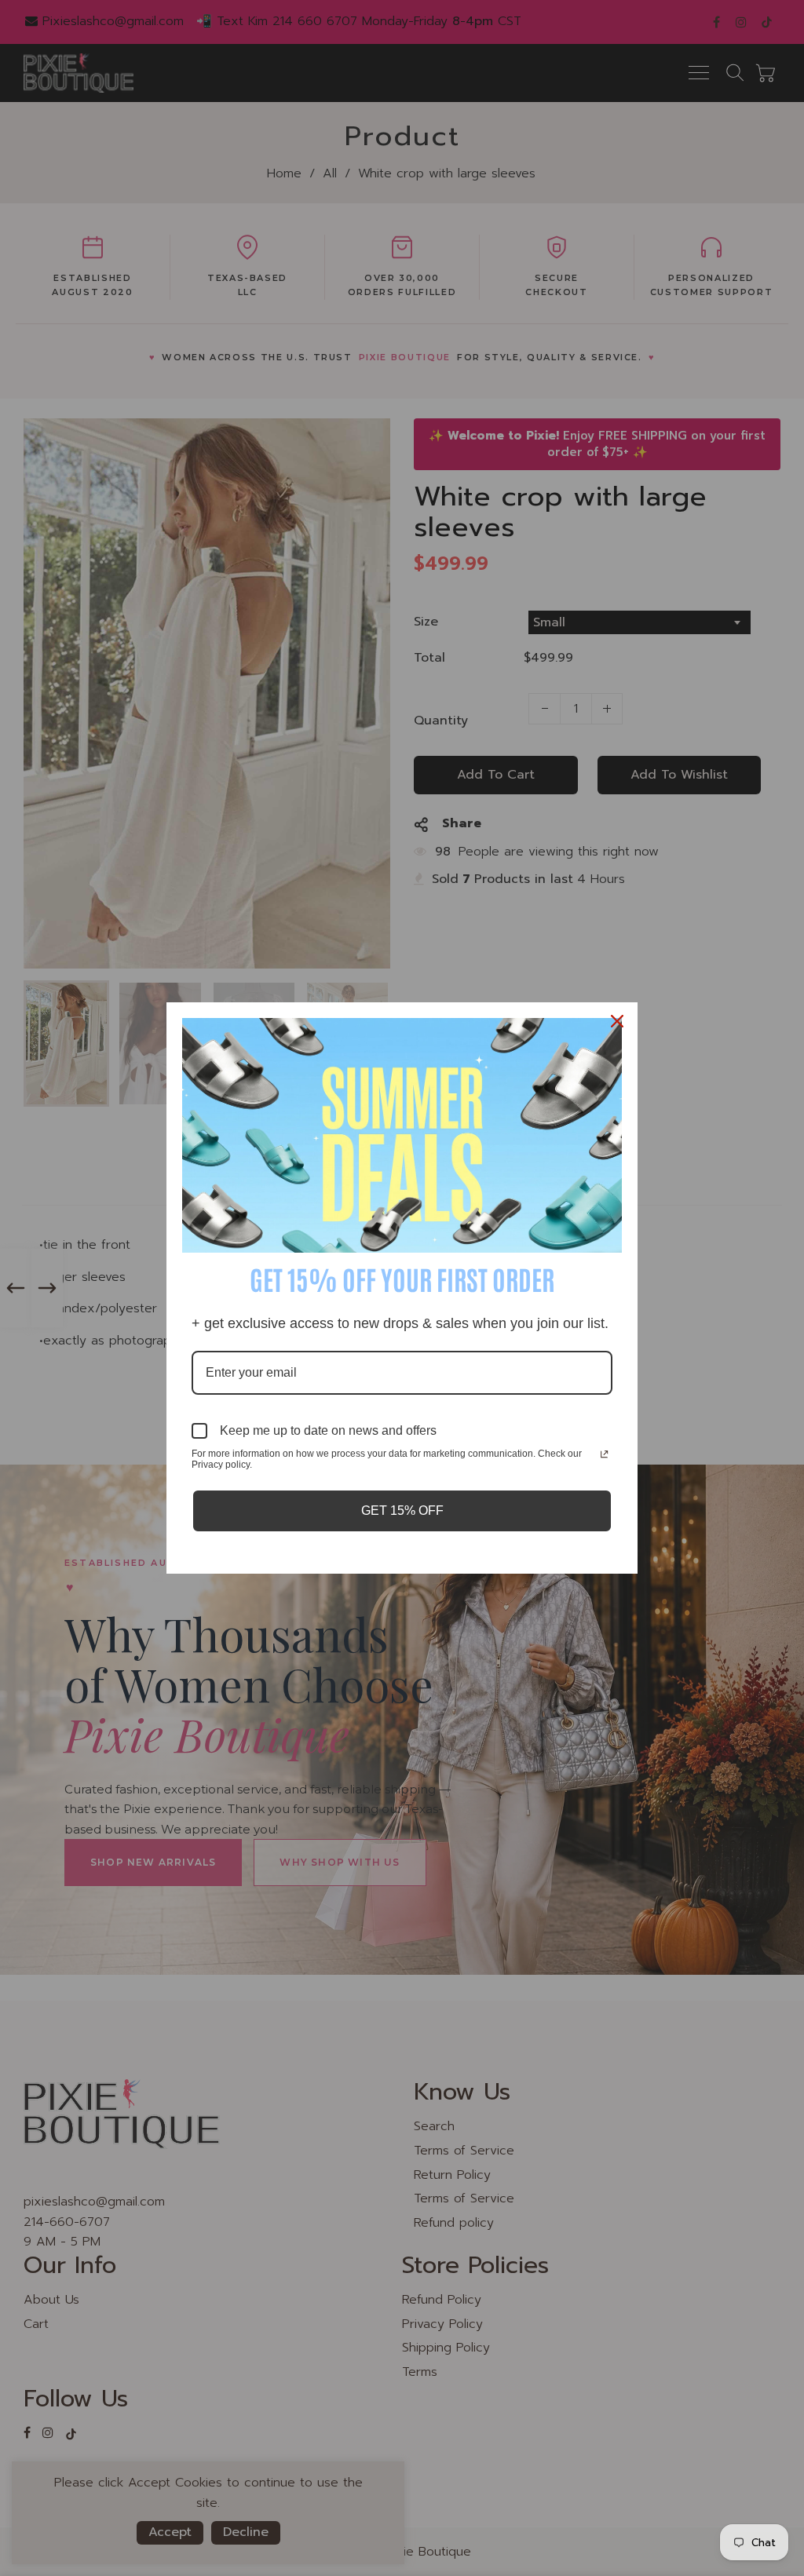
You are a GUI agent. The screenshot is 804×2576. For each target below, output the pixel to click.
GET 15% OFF (402, 1511)
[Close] (619, 1021)
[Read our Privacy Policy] (604, 1455)
